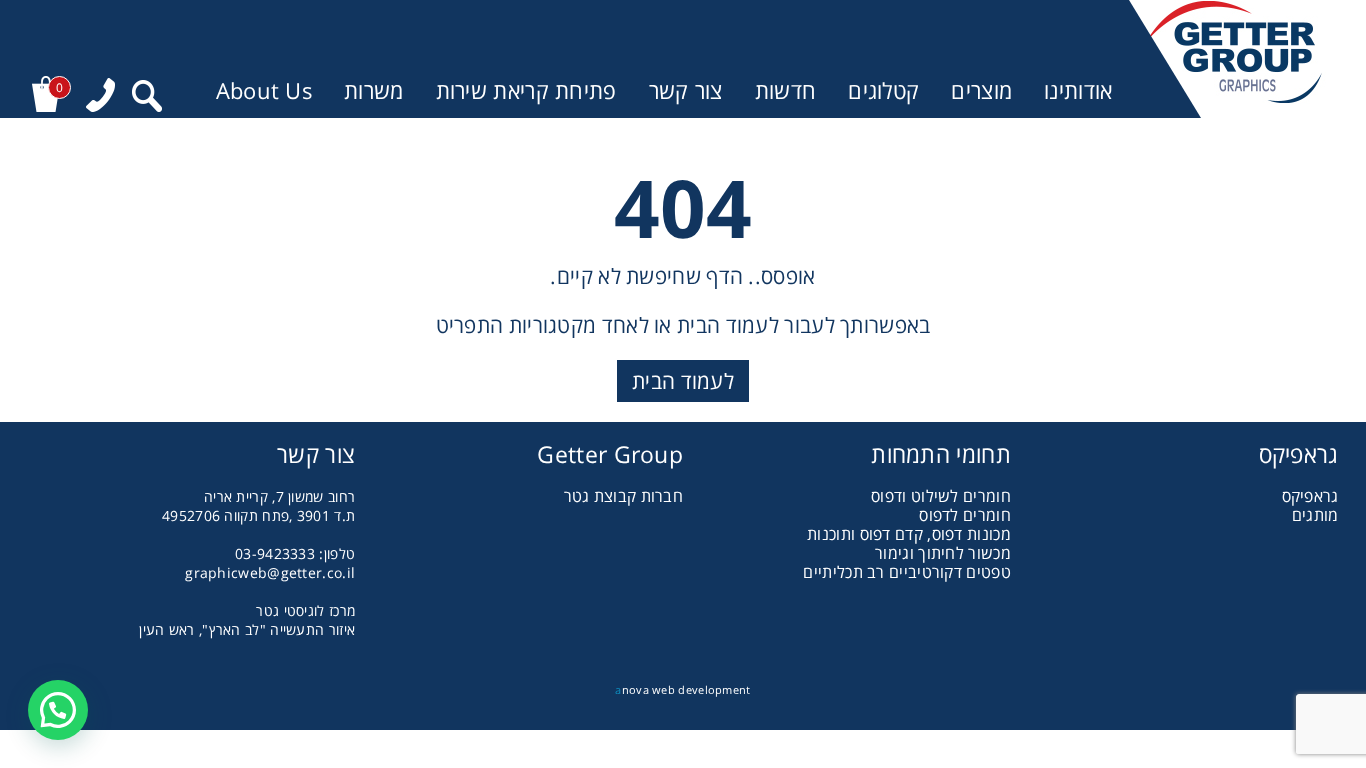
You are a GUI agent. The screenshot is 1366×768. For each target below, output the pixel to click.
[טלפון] (100, 95)
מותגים (1315, 515)
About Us (264, 90)
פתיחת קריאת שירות (526, 90)
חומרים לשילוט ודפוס (941, 496)
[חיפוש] (147, 96)
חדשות (786, 90)
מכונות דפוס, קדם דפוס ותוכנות (909, 534)
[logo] (1234, 59)
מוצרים (981, 90)
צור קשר (686, 90)
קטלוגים (883, 90)
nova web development (682, 689)
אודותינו (1078, 90)
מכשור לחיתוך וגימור (943, 553)
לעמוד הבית (683, 381)
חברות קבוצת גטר (624, 496)
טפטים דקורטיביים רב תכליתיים (906, 572)
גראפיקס (1310, 496)
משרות (374, 90)
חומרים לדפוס (965, 515)
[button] (58, 710)
